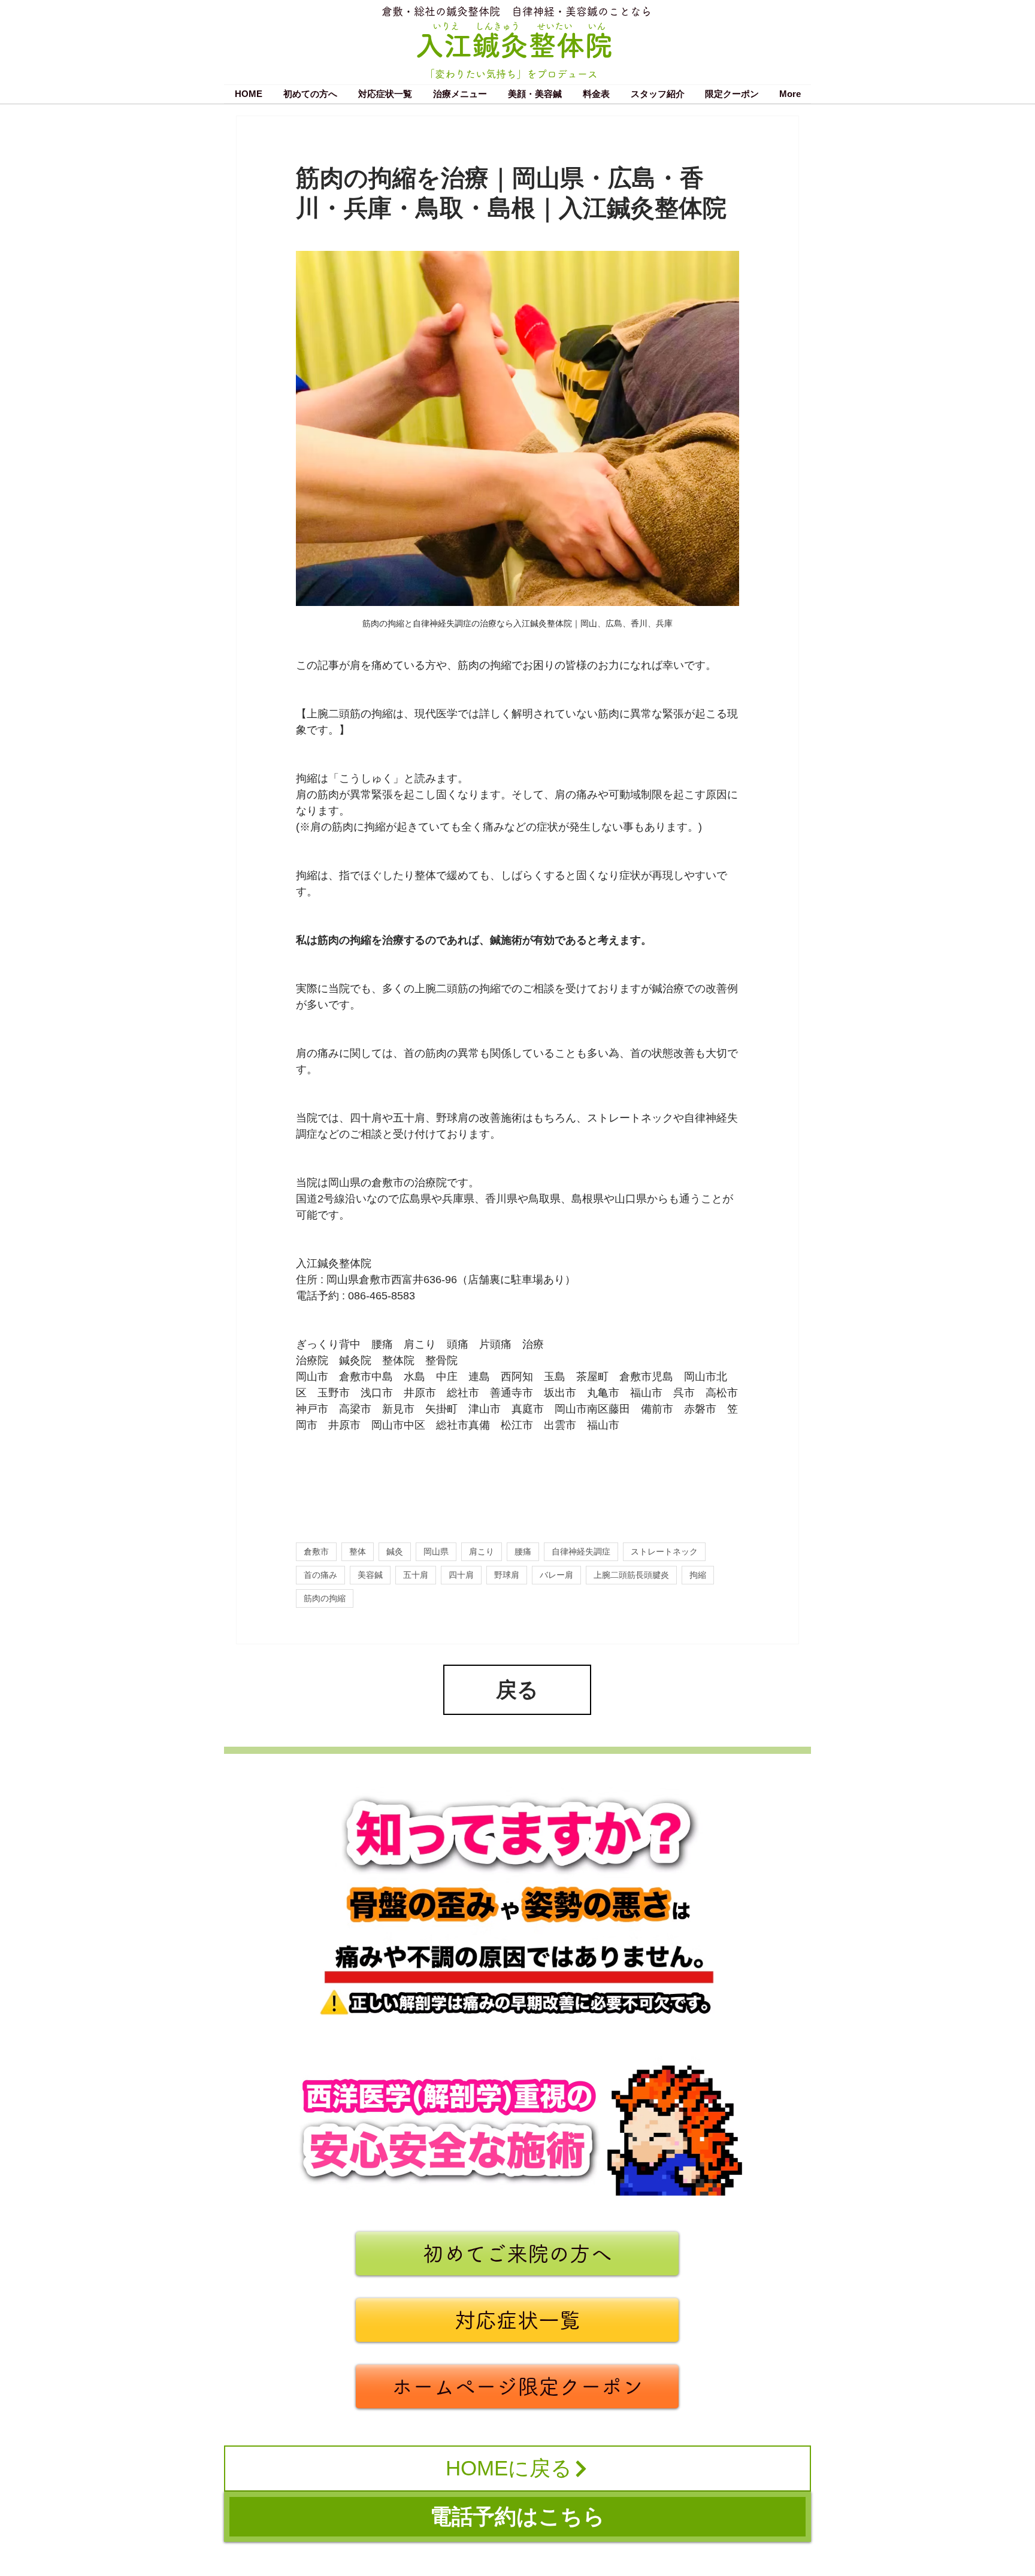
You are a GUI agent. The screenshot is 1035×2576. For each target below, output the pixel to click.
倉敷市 (316, 1551)
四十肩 (461, 1575)
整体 (358, 1551)
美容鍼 (370, 1575)
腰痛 (523, 1551)
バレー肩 (556, 1575)
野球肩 (507, 1575)
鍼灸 (395, 1551)
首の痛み (320, 1575)
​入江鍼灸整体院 (514, 45)
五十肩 (416, 1575)
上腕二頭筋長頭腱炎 (631, 1575)
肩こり (482, 1551)
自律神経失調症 (581, 1551)
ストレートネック (664, 1551)
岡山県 (436, 1551)
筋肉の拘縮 (325, 1598)
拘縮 (698, 1575)
